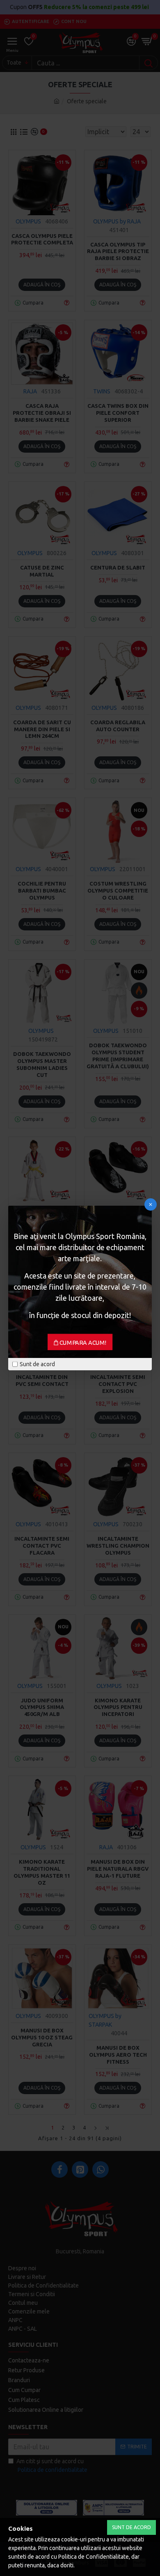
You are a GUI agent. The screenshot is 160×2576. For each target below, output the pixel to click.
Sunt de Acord (131, 2527)
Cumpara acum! (83, 1343)
